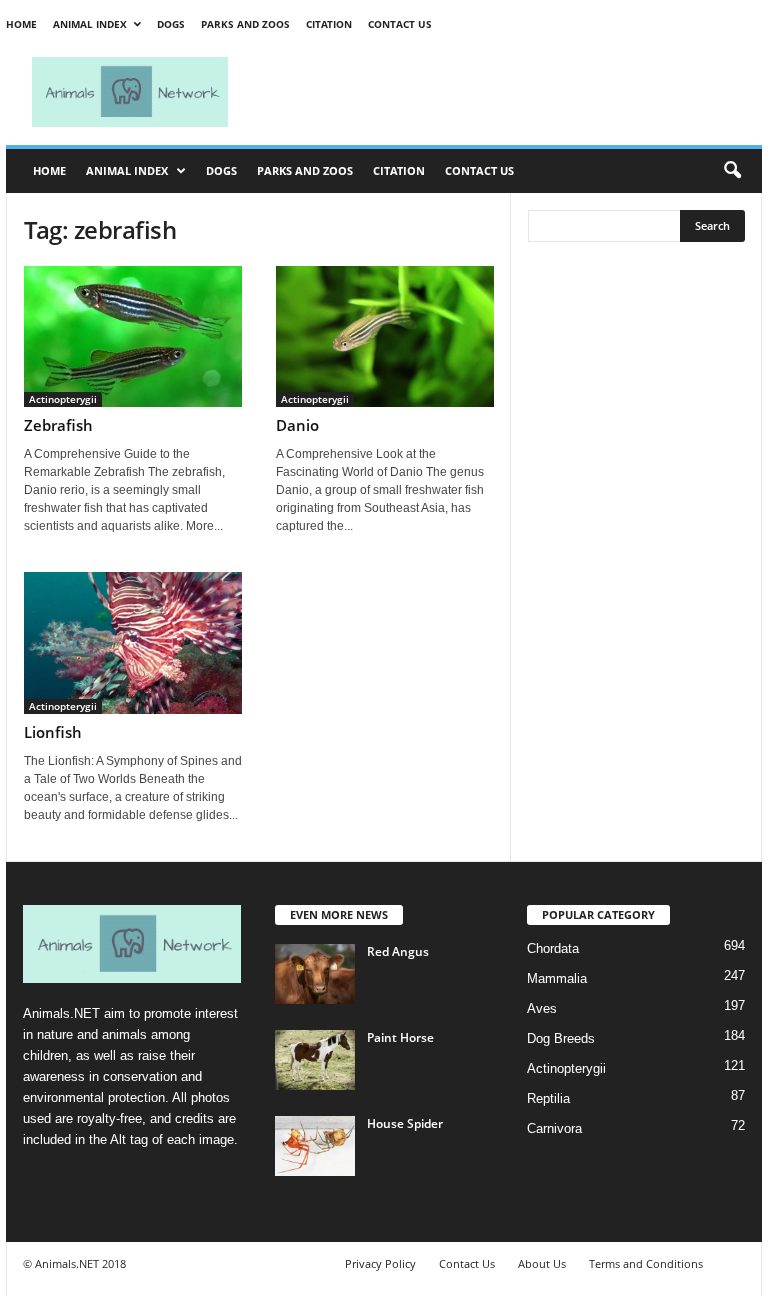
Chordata (553, 948)
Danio (297, 425)
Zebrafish (58, 425)
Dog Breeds (561, 1038)
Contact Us (400, 24)
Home (21, 24)
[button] (732, 171)
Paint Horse (400, 1037)
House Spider (405, 1123)
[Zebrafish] (133, 336)
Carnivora (554, 1128)
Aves (542, 1008)
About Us (542, 1263)
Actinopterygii (63, 399)
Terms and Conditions (646, 1263)
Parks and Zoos (245, 24)
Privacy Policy (380, 1263)
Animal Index (90, 24)
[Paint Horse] (315, 1060)
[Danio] (385, 336)
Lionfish (53, 732)
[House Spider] (315, 1146)
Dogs (171, 24)
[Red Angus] (315, 974)
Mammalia (557, 978)
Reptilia (548, 1098)
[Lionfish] (133, 643)
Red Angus (398, 951)
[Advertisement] (508, 92)
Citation (329, 24)
